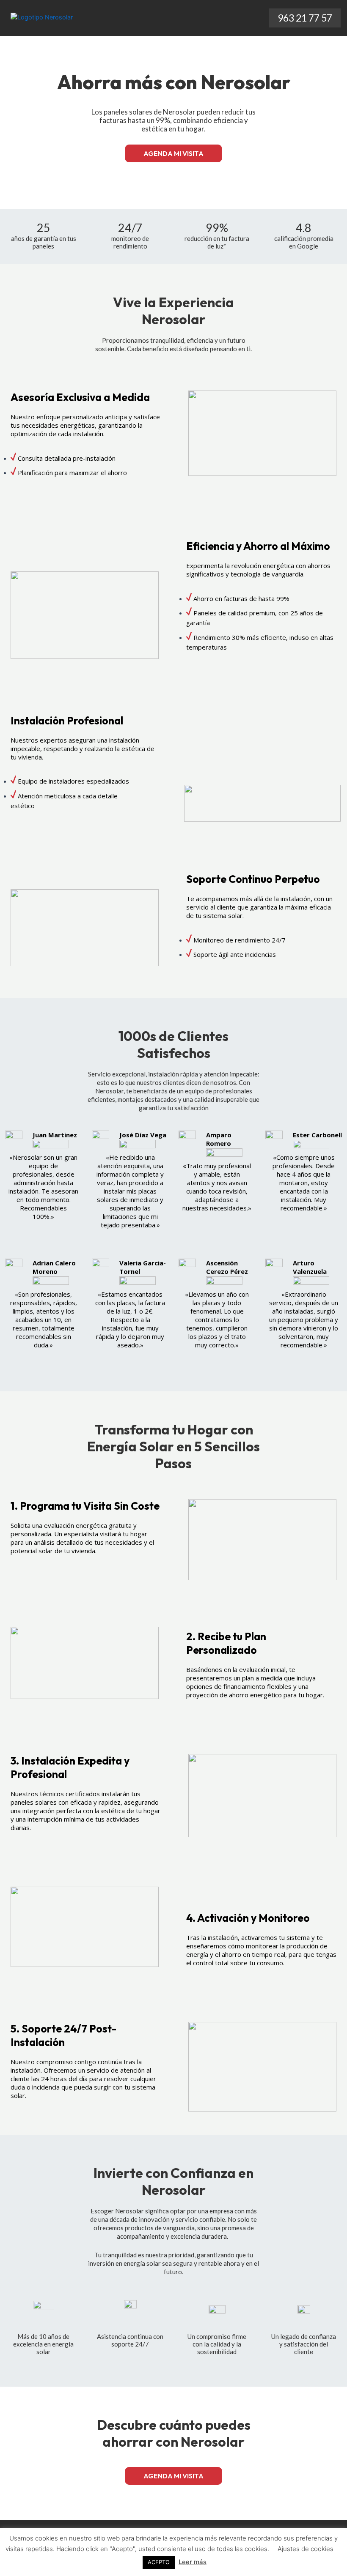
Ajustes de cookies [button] (306, 2549)
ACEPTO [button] (159, 2562)
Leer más (193, 2562)
